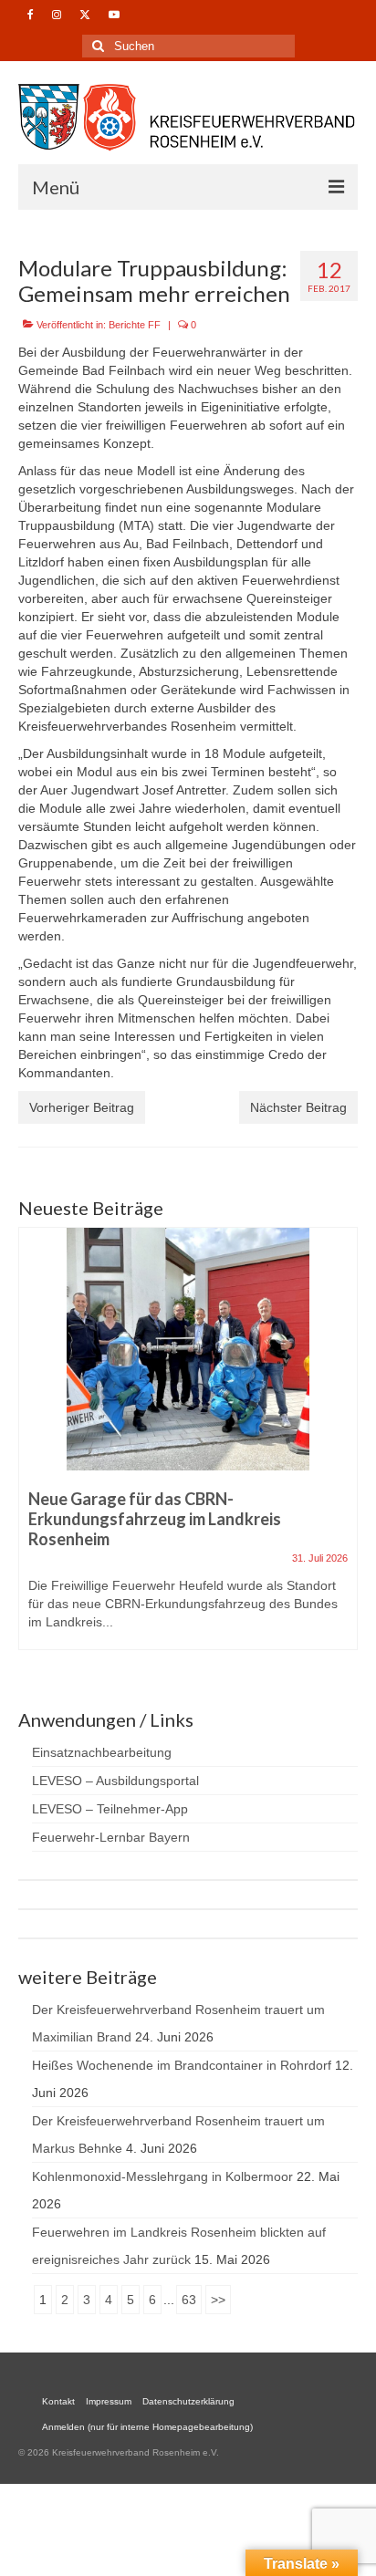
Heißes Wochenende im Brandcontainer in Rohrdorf (182, 2065)
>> (218, 2300)
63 (189, 2300)
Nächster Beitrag (298, 1107)
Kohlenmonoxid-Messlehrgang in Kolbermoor (162, 2176)
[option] (188, 1448)
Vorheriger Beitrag (82, 1107)
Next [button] (342, 1447)
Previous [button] (34, 1447)
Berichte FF (135, 325)
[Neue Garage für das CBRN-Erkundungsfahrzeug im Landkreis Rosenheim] (188, 1349)
